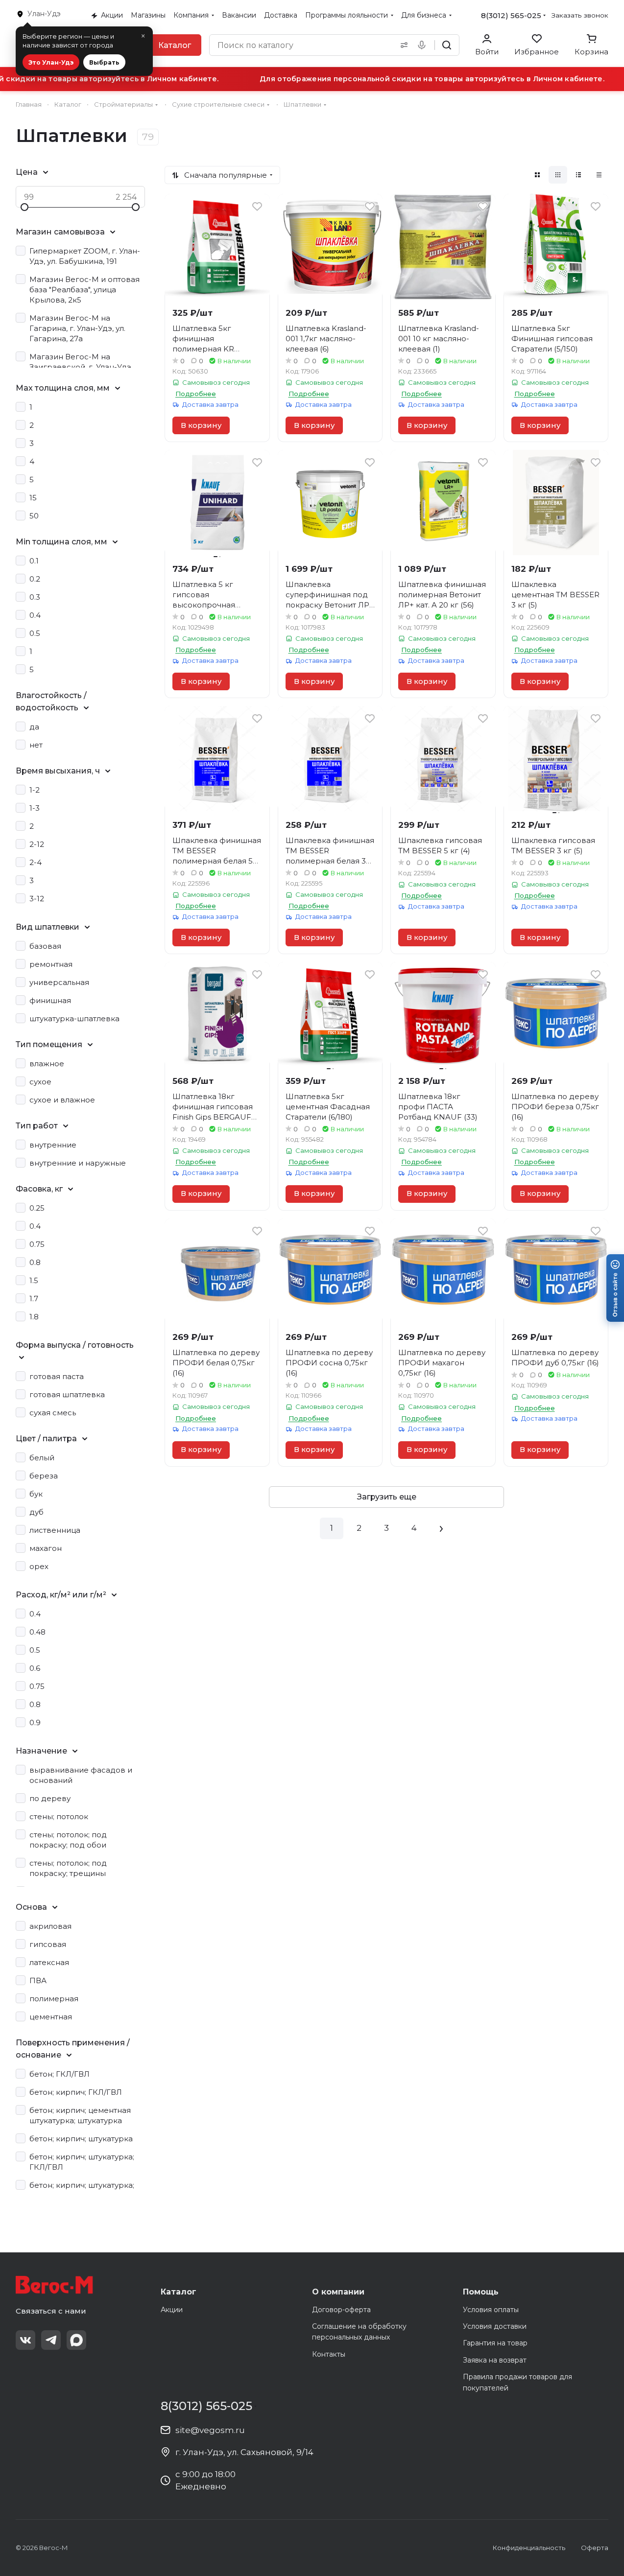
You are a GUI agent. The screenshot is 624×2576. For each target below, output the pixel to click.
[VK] (25, 2340)
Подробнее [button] (196, 394)
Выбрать (104, 62)
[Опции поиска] (402, 45)
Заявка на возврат (495, 2360)
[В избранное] (257, 207)
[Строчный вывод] (578, 175)
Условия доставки (495, 2326)
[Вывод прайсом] (599, 175)
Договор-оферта (341, 2310)
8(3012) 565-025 (511, 15)
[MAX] (76, 2340)
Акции (172, 2310)
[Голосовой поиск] (424, 45)
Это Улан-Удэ (51, 62)
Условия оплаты (491, 2310)
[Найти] (447, 45)
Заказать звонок (580, 15)
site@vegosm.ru (210, 2430)
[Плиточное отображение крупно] (537, 175)
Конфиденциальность (529, 2548)
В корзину (201, 425)
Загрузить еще (387, 1497)
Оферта (595, 2548)
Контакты (329, 2354)
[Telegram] (51, 2340)
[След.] (441, 1528)
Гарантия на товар (495, 2343)
